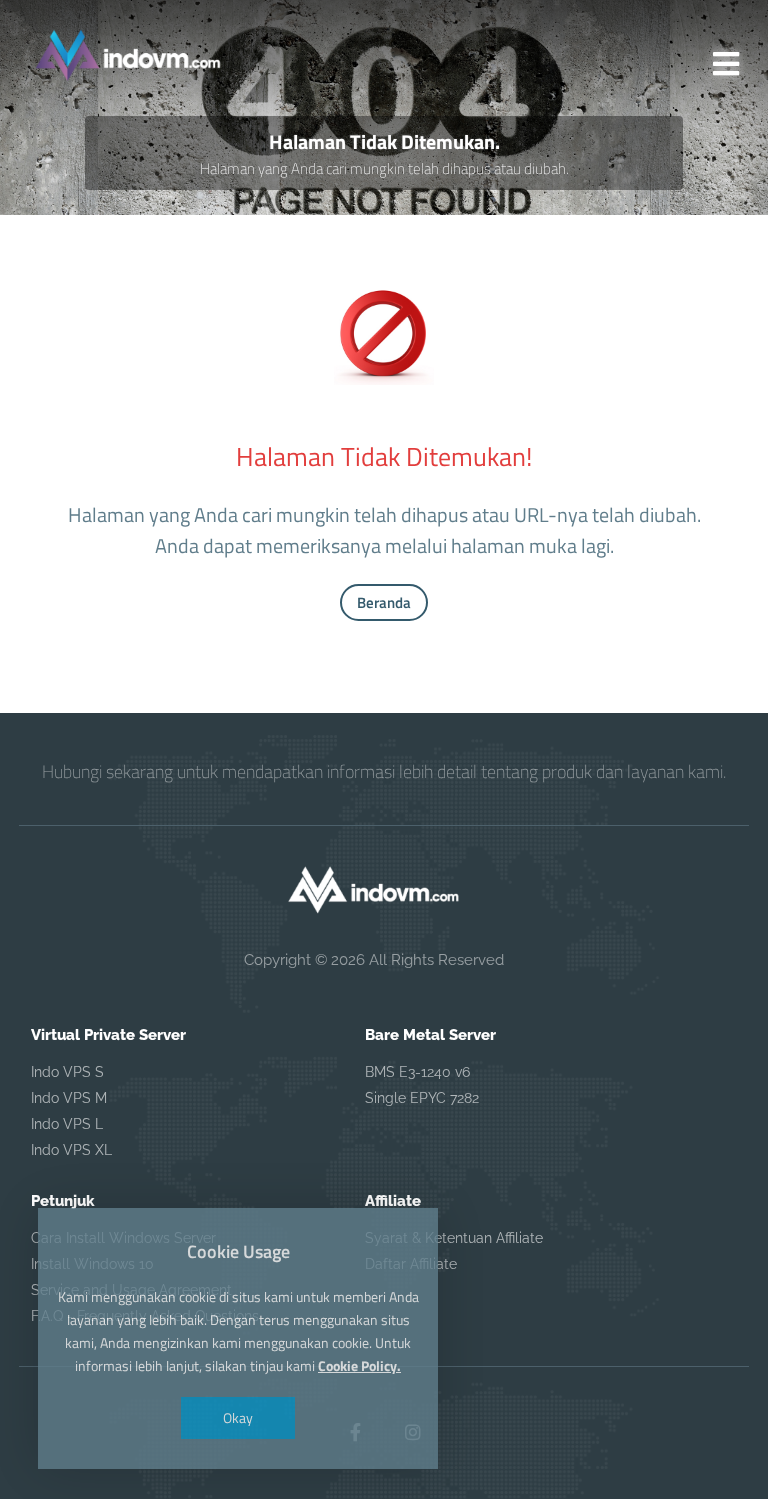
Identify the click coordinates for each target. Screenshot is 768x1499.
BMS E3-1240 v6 (417, 1072)
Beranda (384, 602)
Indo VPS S (67, 1072)
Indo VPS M (69, 1098)
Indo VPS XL (71, 1150)
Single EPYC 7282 (422, 1098)
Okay (238, 1417)
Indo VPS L (67, 1124)
